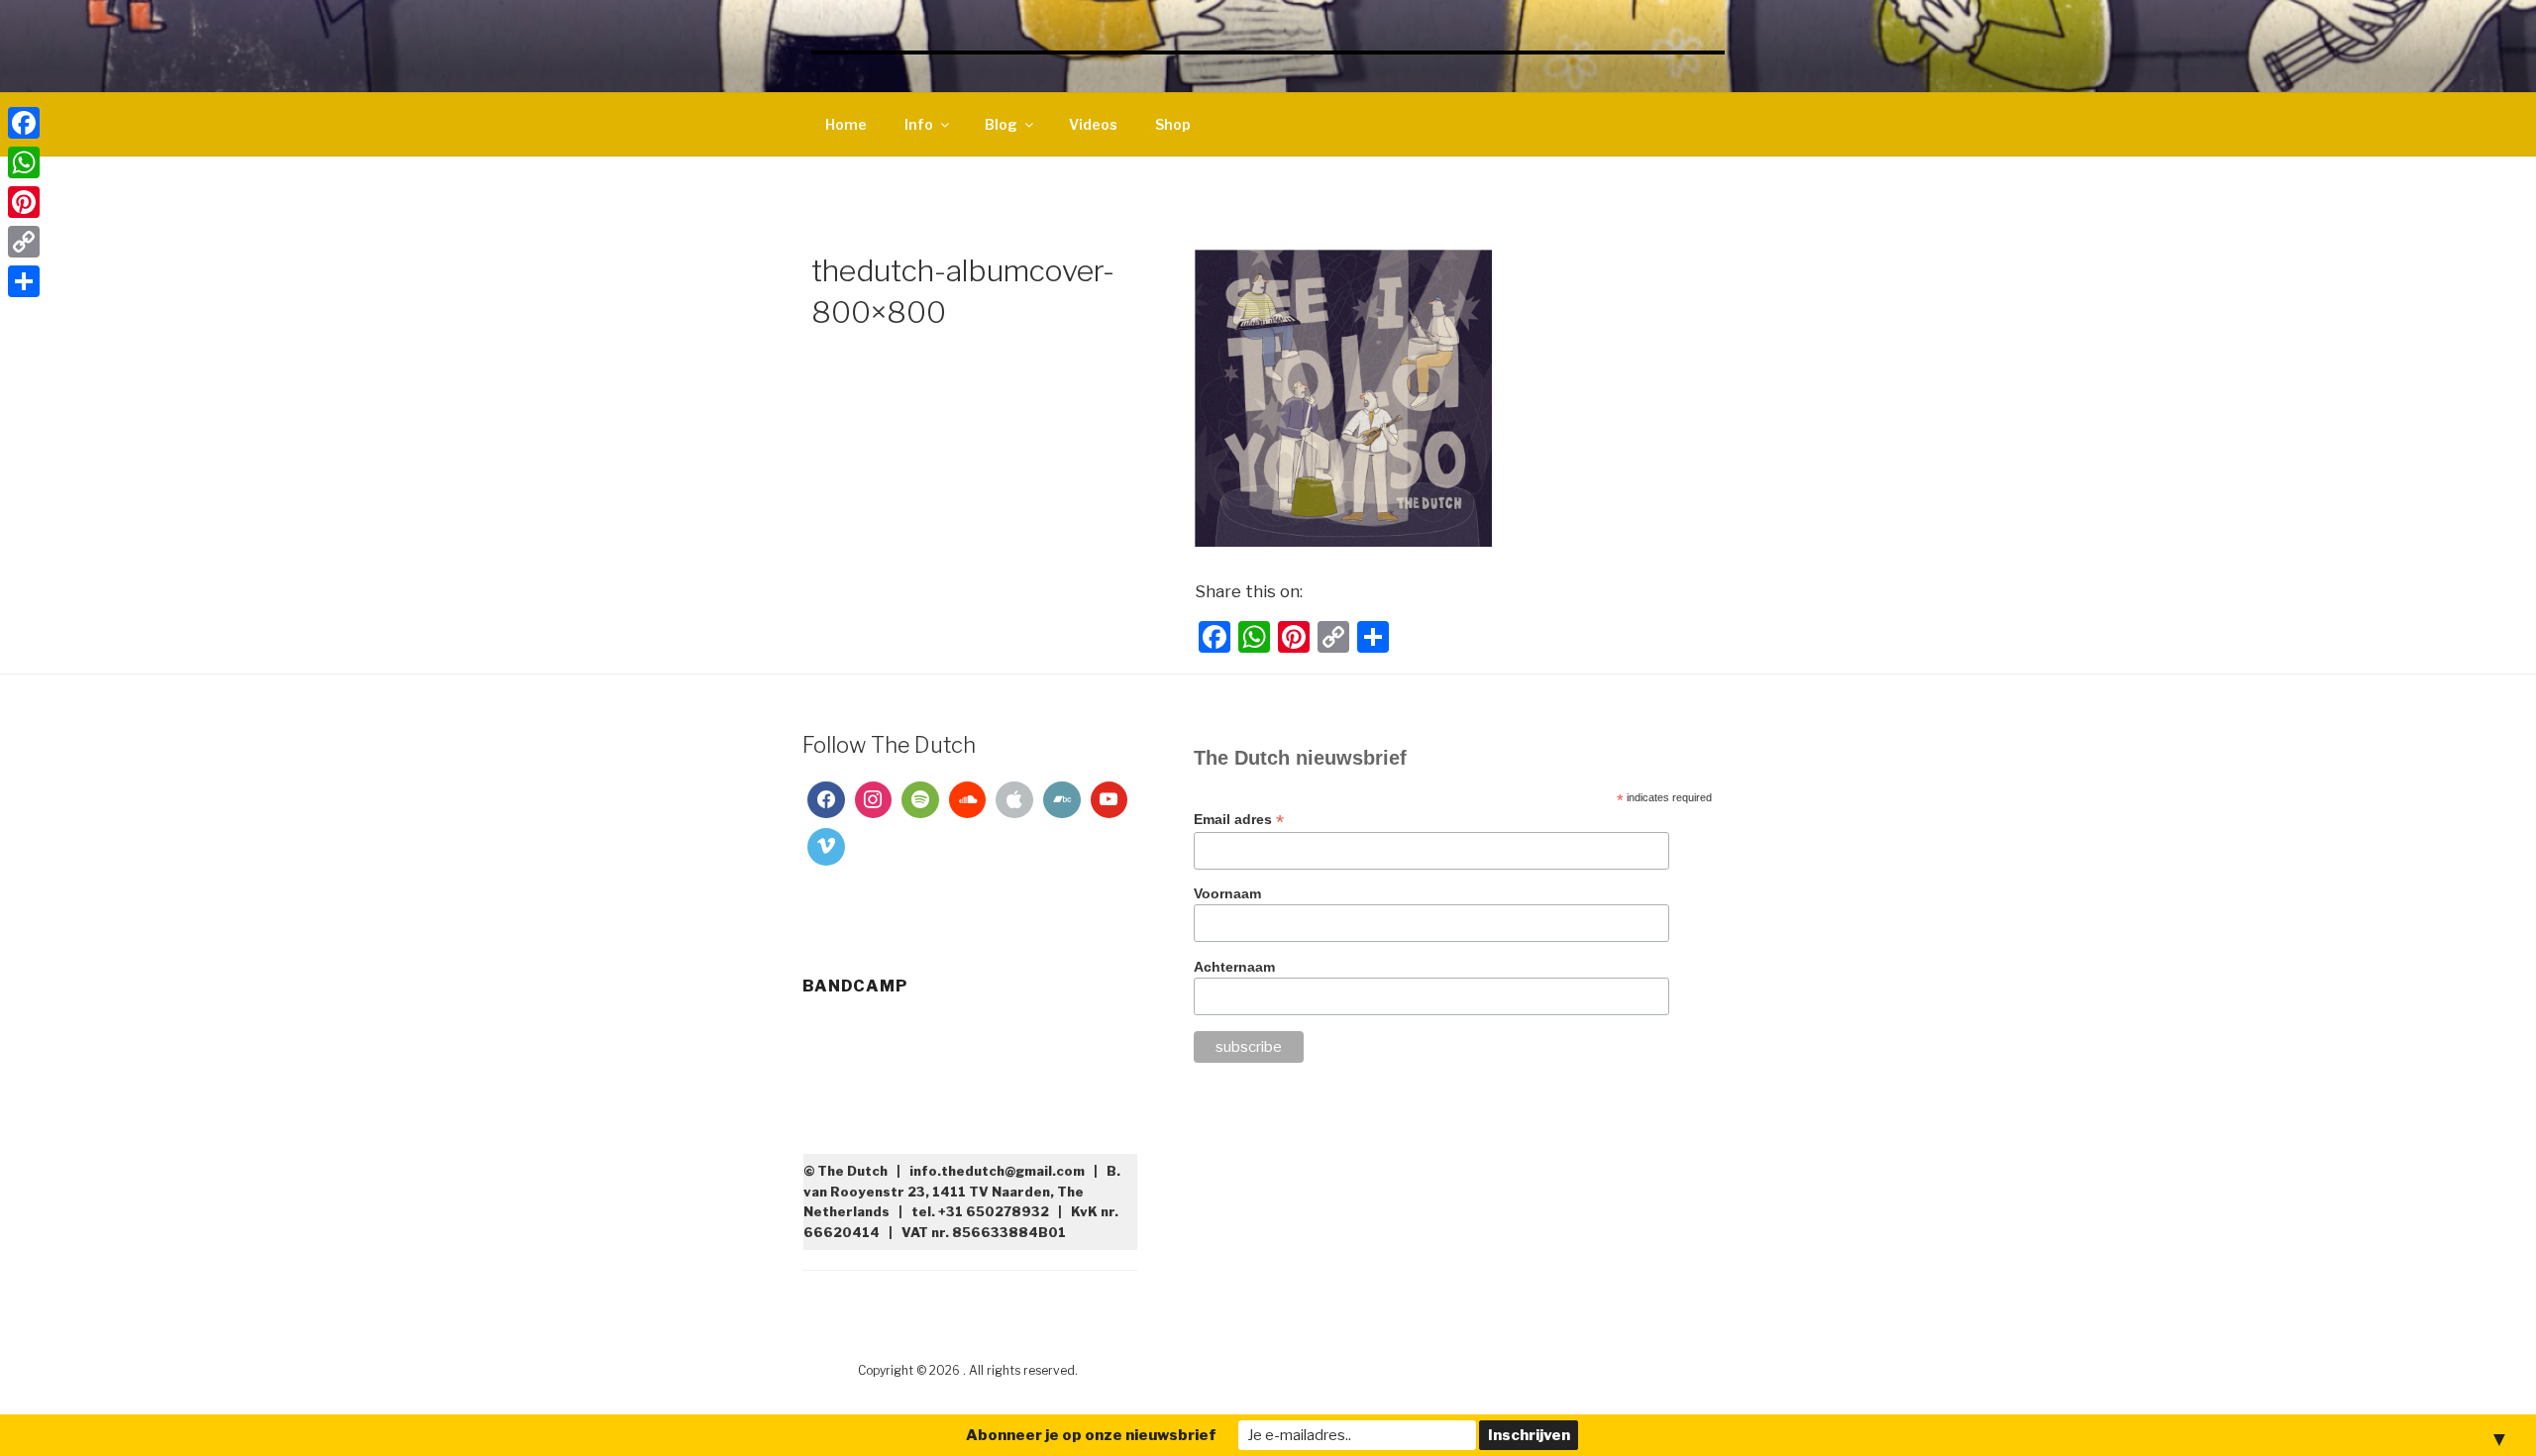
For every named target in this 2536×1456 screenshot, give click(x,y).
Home (846, 124)
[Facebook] (826, 800)
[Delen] (24, 281)
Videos (1093, 124)
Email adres (1239, 820)
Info (919, 124)
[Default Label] (920, 800)
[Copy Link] (24, 242)
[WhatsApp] (24, 162)
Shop (1173, 124)
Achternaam (1234, 967)
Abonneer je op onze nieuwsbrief (1091, 1435)
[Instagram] (874, 800)
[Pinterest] (24, 202)
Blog (1001, 124)
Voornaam (1227, 893)
